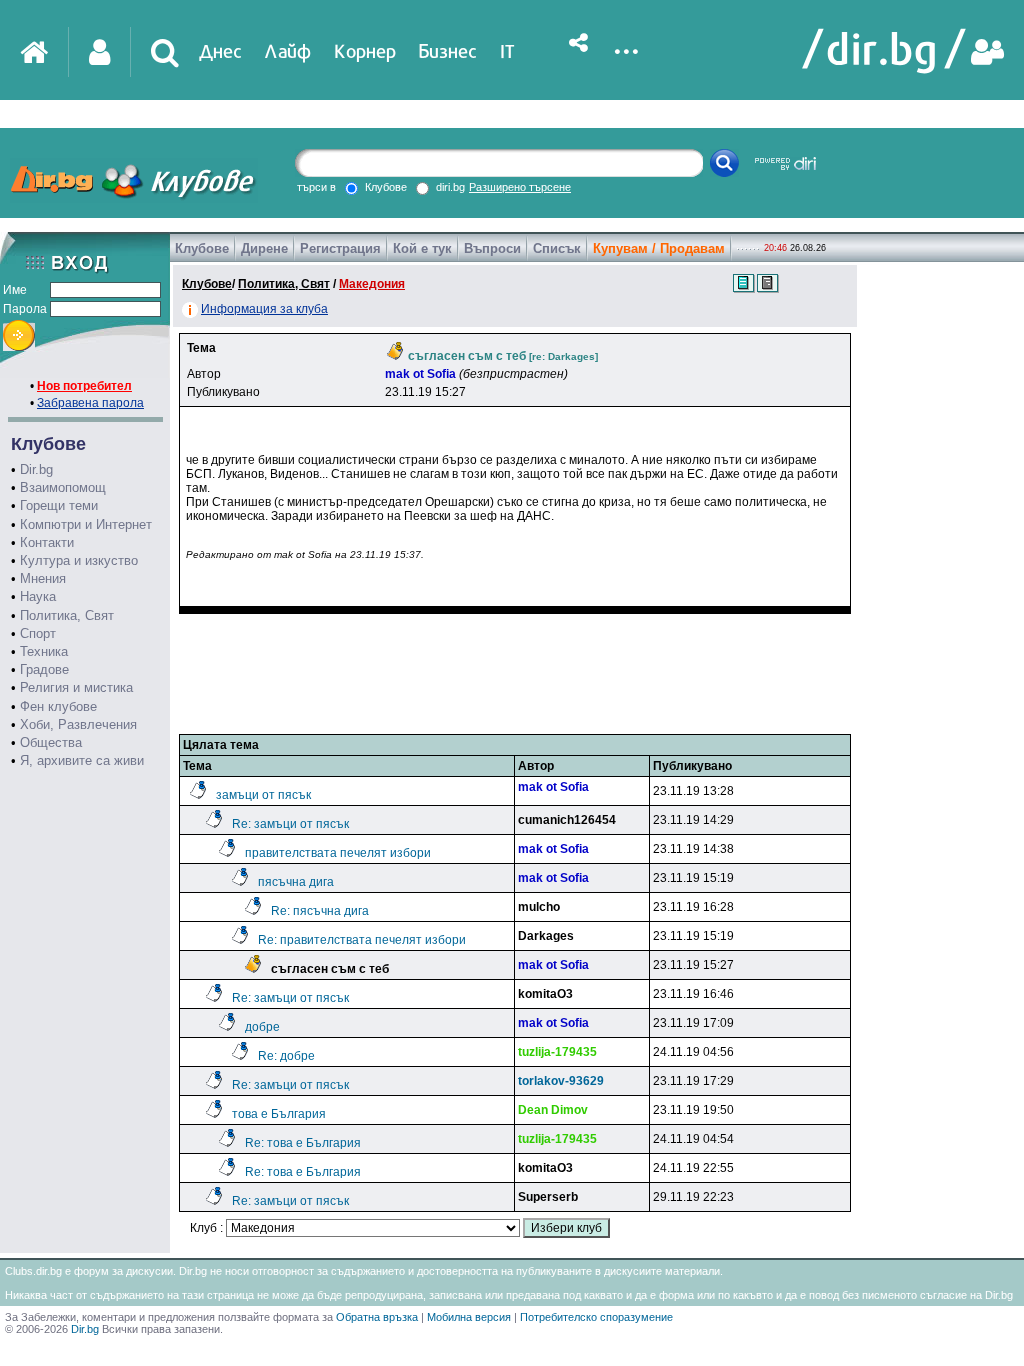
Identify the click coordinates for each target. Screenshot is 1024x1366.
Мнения (43, 578)
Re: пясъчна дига (320, 911)
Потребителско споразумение (596, 1317)
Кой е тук (422, 248)
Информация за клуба (264, 309)
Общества (51, 742)
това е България (279, 1114)
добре (262, 1027)
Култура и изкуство (79, 560)
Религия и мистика (76, 687)
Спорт (38, 633)
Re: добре (286, 1056)
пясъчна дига (296, 882)
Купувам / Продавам (659, 248)
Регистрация (340, 248)
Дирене (264, 248)
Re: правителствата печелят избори (362, 940)
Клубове (202, 248)
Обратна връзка (377, 1317)
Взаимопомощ (63, 487)
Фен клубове (58, 706)
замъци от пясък (263, 795)
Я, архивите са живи (82, 760)
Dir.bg (36, 469)
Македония (372, 284)
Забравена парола (90, 403)
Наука (38, 596)
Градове (44, 669)
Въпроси (492, 248)
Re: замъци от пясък (290, 824)
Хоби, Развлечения (78, 724)
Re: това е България (303, 1143)
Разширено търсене (520, 187)
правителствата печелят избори (338, 853)
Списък (557, 248)
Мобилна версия (469, 1317)
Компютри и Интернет (86, 524)
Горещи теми (59, 505)
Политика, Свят (67, 615)
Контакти (47, 542)
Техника (44, 651)
